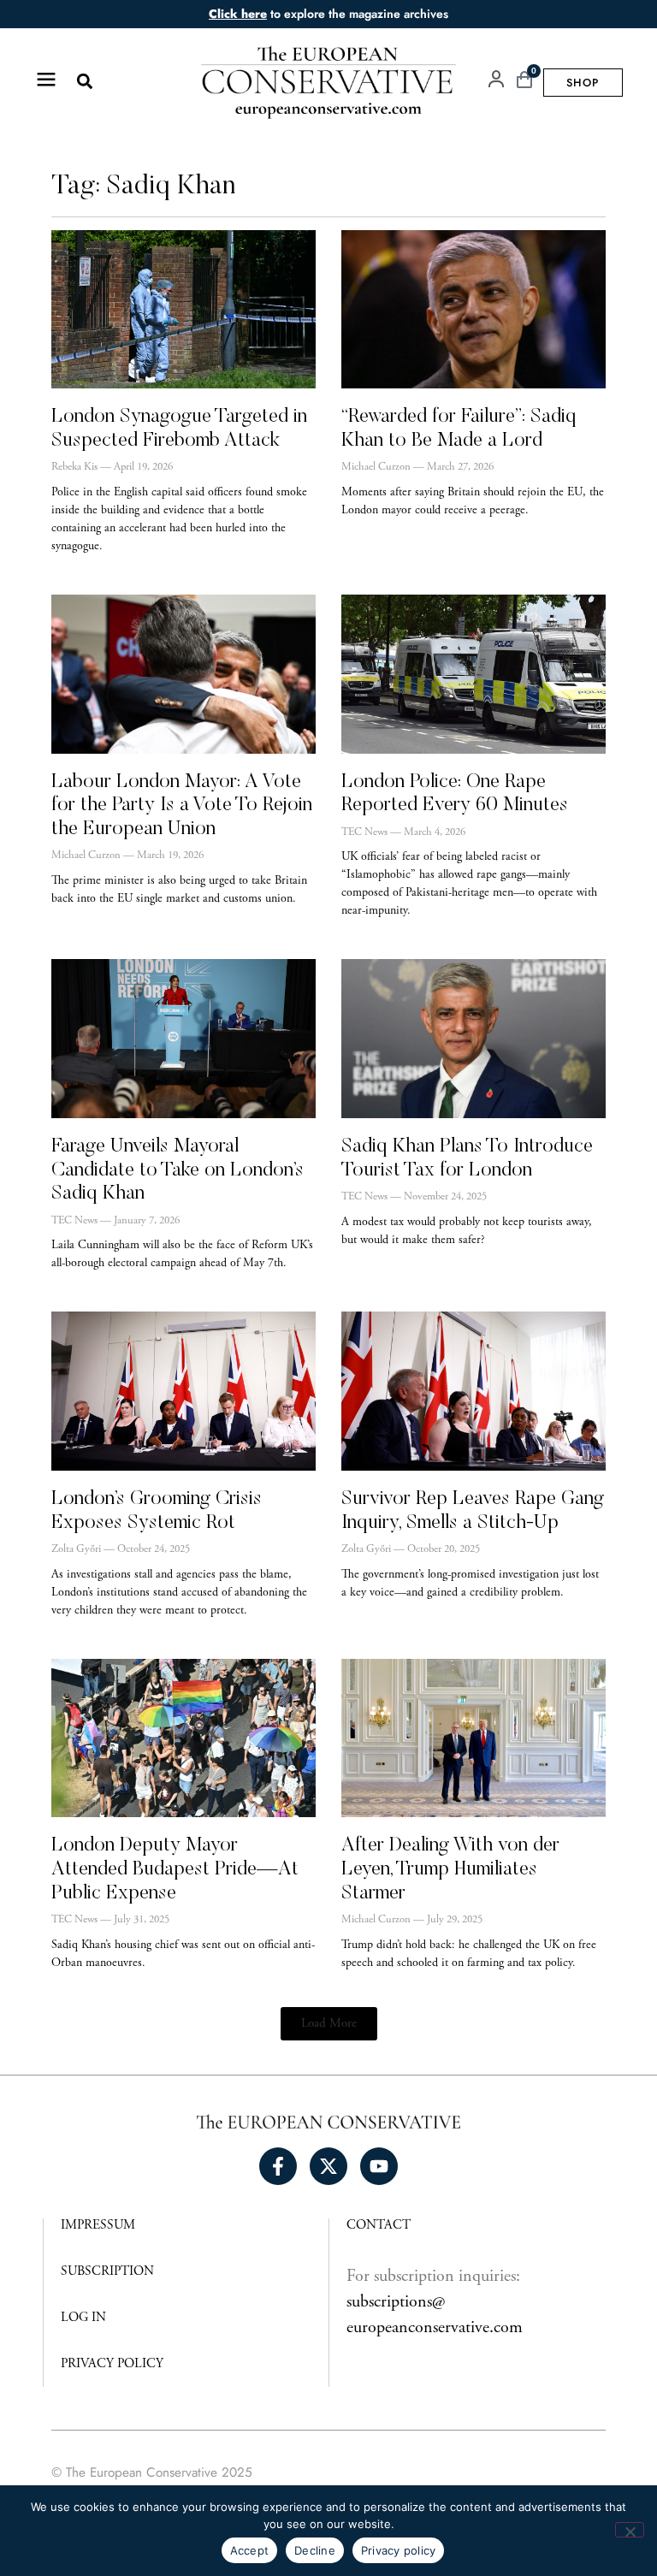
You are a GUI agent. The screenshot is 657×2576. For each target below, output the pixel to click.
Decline (315, 2550)
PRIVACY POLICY (112, 2364)
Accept (250, 2550)
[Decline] (630, 2530)
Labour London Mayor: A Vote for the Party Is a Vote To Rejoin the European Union (182, 806)
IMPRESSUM (98, 2226)
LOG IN (83, 2318)
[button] (84, 82)
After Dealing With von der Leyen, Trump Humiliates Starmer (450, 1869)
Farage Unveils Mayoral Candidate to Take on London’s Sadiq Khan (178, 1170)
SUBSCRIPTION (107, 2272)
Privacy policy (399, 2550)
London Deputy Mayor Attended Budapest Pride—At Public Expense (175, 1869)
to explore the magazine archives (328, 14)
